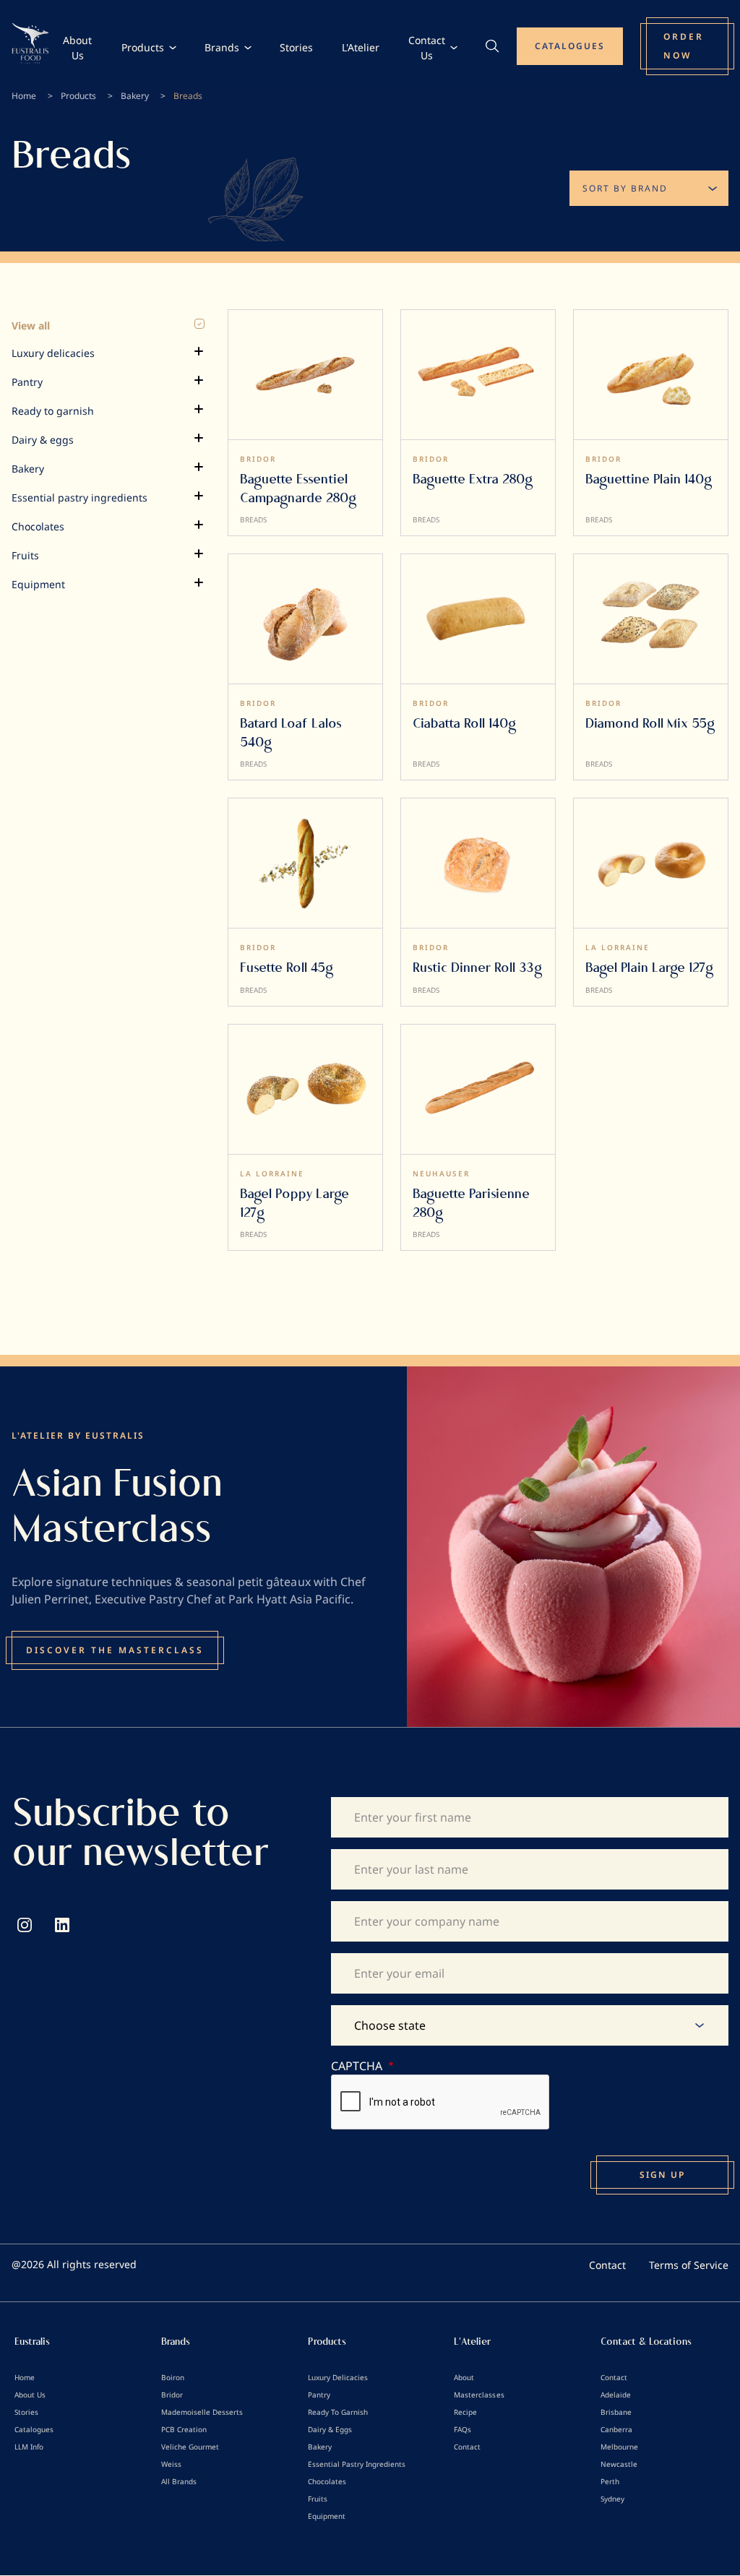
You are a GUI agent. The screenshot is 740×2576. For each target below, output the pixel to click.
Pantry (27, 382)
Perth (610, 2481)
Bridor (172, 2395)
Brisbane (616, 2412)
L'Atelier (361, 47)
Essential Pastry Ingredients (357, 2464)
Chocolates (38, 526)
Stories (296, 47)
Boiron (173, 2377)
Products (143, 47)
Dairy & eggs (43, 440)
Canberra (616, 2429)
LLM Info (29, 2447)
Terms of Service (689, 2265)
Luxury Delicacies (338, 2377)
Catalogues (34, 2429)
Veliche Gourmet (190, 2447)
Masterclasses (479, 2395)
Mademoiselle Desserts (202, 2412)
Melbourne (619, 2447)
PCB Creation (184, 2429)
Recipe (465, 2412)
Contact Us (427, 48)
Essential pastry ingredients (79, 497)
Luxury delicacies (53, 353)
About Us (77, 48)
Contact (607, 2265)
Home (24, 96)
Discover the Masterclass (115, 1650)
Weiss (171, 2464)
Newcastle (619, 2464)
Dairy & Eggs (330, 2429)
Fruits (25, 555)
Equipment (38, 584)
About (464, 2377)
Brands (222, 47)
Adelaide (616, 2395)
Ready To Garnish (338, 2412)
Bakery (135, 96)
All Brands (179, 2481)
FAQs (462, 2429)
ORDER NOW (684, 46)
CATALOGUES (570, 46)
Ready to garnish (53, 411)
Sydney (612, 2499)
